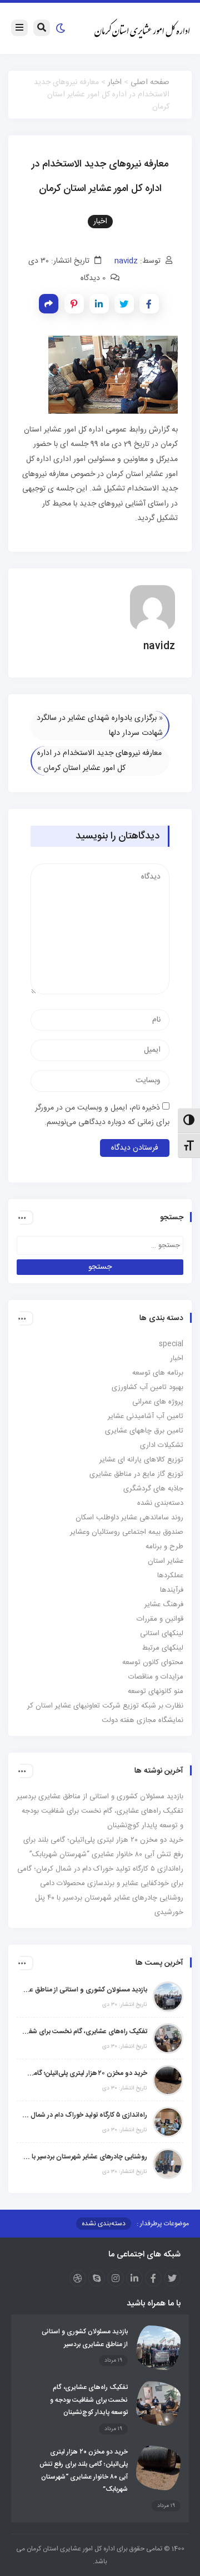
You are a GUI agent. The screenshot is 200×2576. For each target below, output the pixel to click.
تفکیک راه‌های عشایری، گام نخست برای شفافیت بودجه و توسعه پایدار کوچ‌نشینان (85, 2032)
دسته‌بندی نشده (160, 1503)
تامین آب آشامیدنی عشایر (146, 1416)
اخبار (115, 82)
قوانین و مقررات (160, 1619)
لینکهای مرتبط (163, 1648)
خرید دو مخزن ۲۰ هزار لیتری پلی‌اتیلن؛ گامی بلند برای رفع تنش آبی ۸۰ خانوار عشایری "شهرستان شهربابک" (85, 2073)
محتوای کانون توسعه (153, 1662)
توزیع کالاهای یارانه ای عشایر (141, 1460)
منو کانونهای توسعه (156, 1691)
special (171, 1344)
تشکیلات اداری (162, 1445)
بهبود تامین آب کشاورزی (147, 1387)
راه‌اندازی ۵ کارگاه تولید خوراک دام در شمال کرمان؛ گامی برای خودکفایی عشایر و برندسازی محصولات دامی (85, 2115)
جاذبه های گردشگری (153, 1489)
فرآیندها (172, 1590)
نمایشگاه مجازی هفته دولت (142, 1720)
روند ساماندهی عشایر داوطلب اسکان (129, 1518)
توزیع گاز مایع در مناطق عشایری (136, 1474)
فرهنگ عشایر (164, 1605)
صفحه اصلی (150, 82)
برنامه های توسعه (158, 1373)
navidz (126, 261)
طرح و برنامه (164, 1547)
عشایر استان (166, 1561)
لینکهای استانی (162, 1633)
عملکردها (170, 1576)
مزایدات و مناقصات (156, 1677)
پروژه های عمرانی (158, 1402)
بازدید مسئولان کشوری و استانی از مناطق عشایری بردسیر (100, 1797)
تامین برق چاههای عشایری (144, 1431)
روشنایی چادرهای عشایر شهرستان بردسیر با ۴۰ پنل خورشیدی (85, 2157)
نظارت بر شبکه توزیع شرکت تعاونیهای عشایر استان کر (105, 1706)
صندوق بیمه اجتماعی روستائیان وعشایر (127, 1532)
